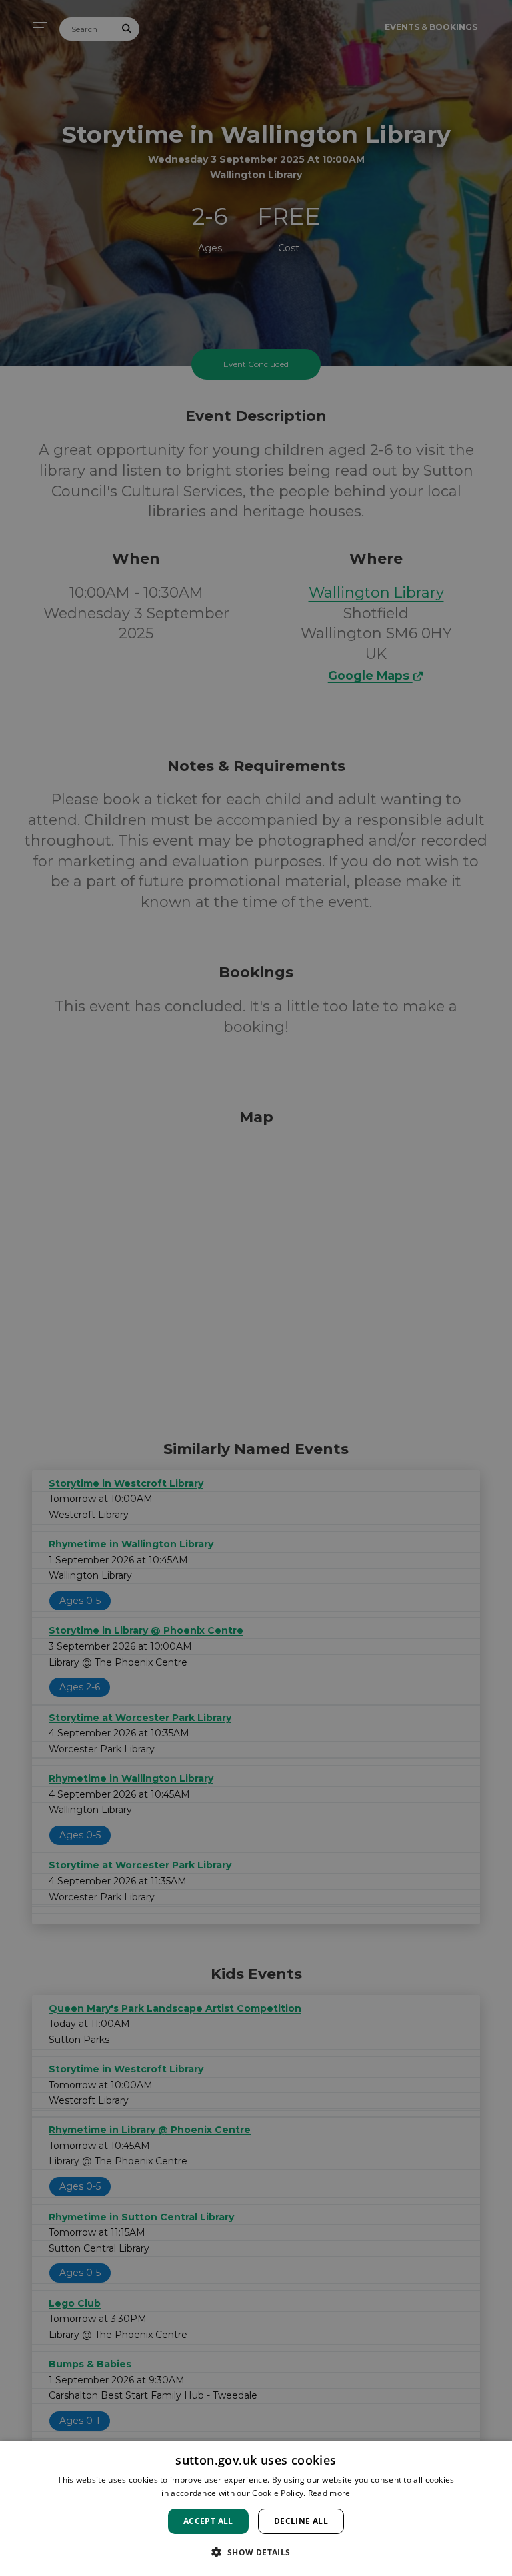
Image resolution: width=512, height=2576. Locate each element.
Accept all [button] (208, 2521)
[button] (256, 2552)
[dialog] (256, 2508)
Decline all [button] (301, 2521)
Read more (329, 2493)
